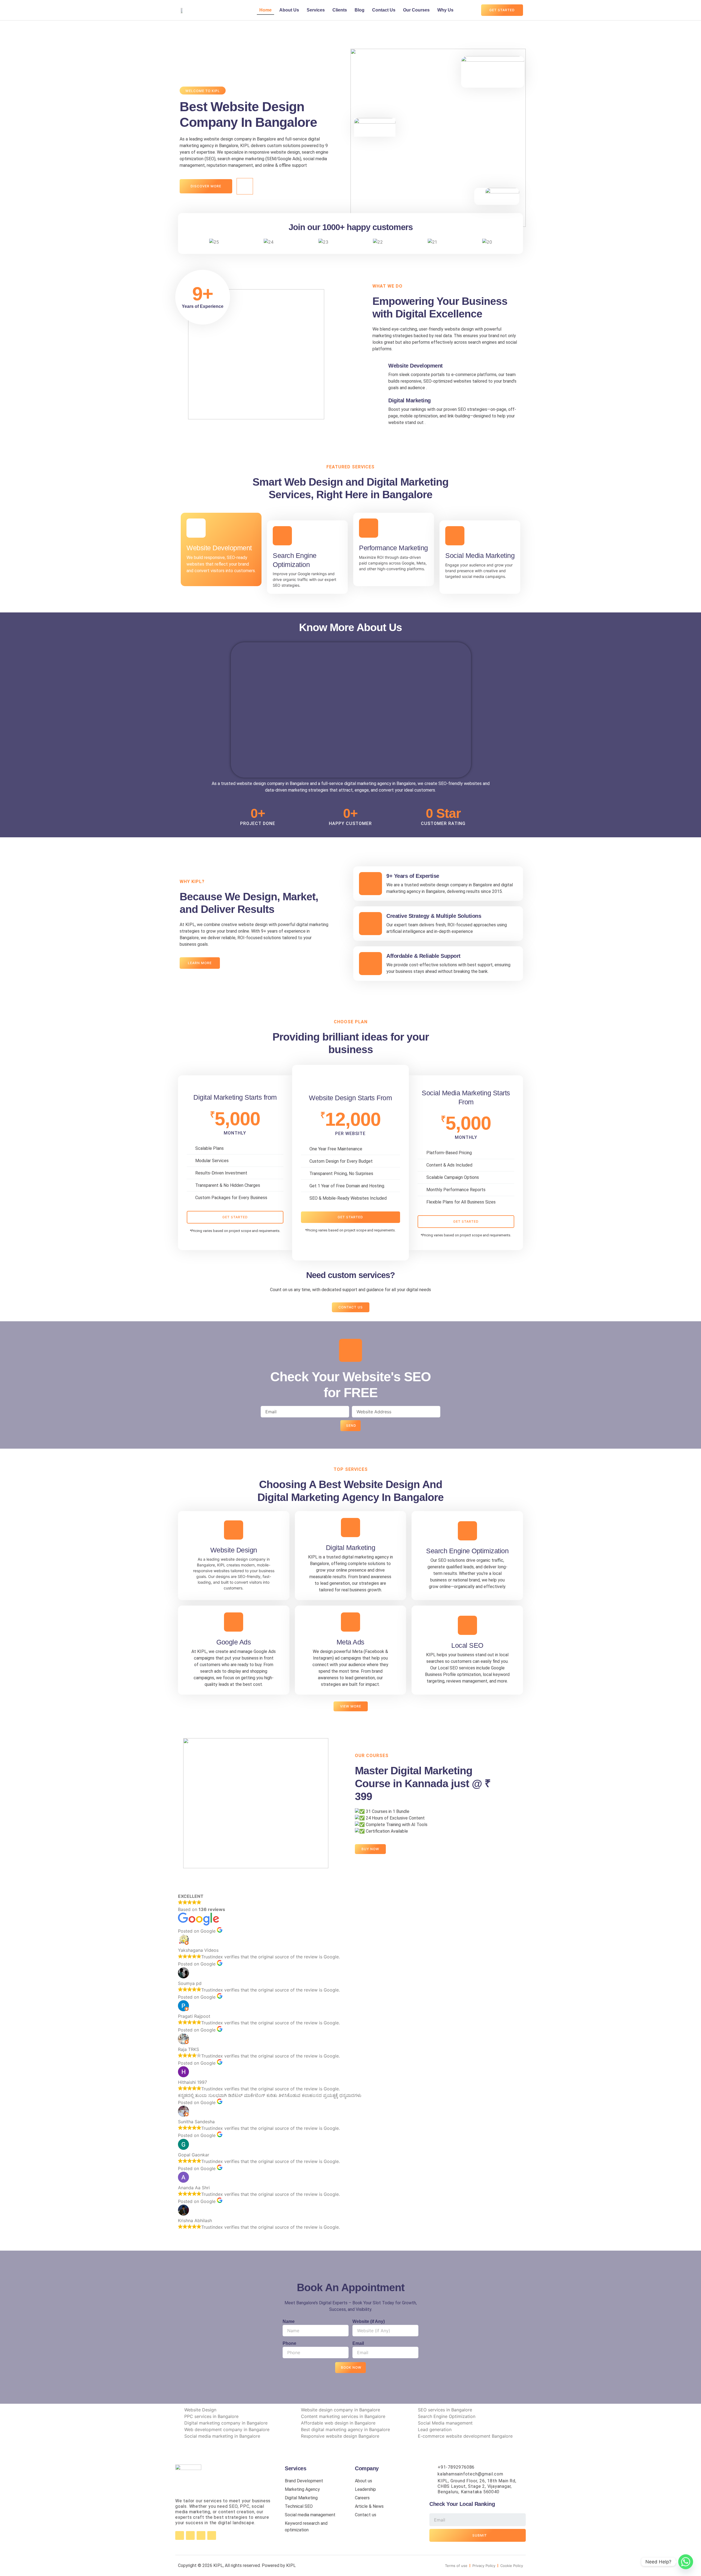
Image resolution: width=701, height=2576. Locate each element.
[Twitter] (201, 2535)
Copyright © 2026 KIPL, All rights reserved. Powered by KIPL (237, 2565)
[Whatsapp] (686, 2562)
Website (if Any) (369, 2321)
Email (358, 2343)
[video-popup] (245, 186)
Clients (340, 10)
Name (289, 2321)
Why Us (445, 10)
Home (265, 10)
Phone (289, 2343)
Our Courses (416, 10)
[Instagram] (190, 2535)
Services (316, 10)
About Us (289, 10)
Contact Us (384, 10)
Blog (360, 10)
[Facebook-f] (180, 2535)
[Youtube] (212, 2535)
